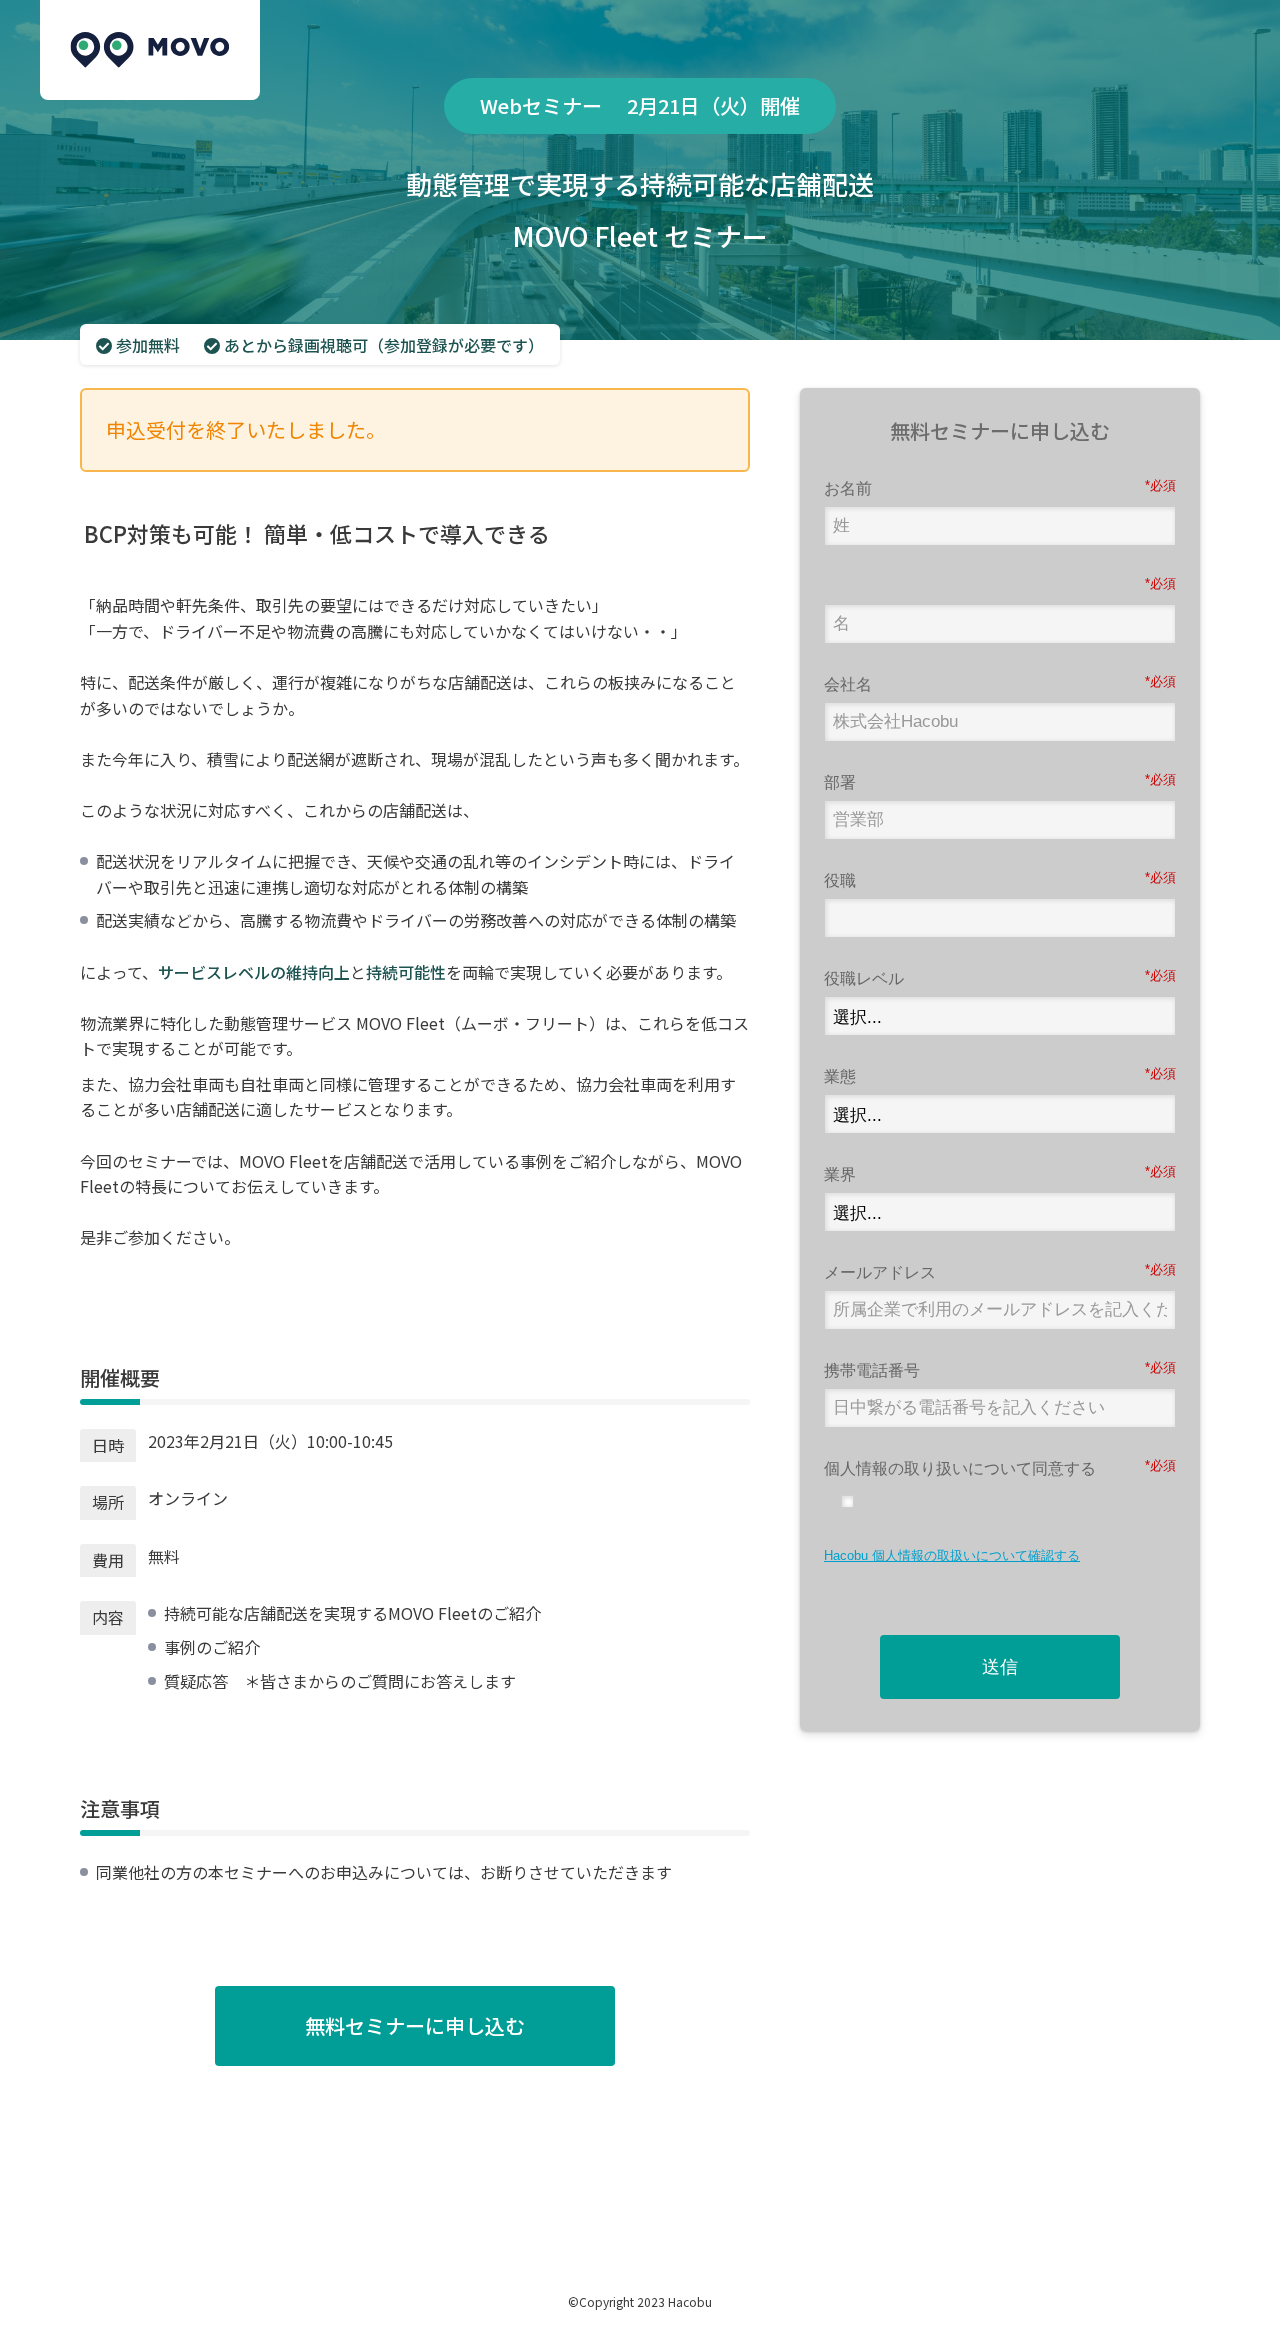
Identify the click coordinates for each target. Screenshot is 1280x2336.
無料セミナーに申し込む (415, 2025)
